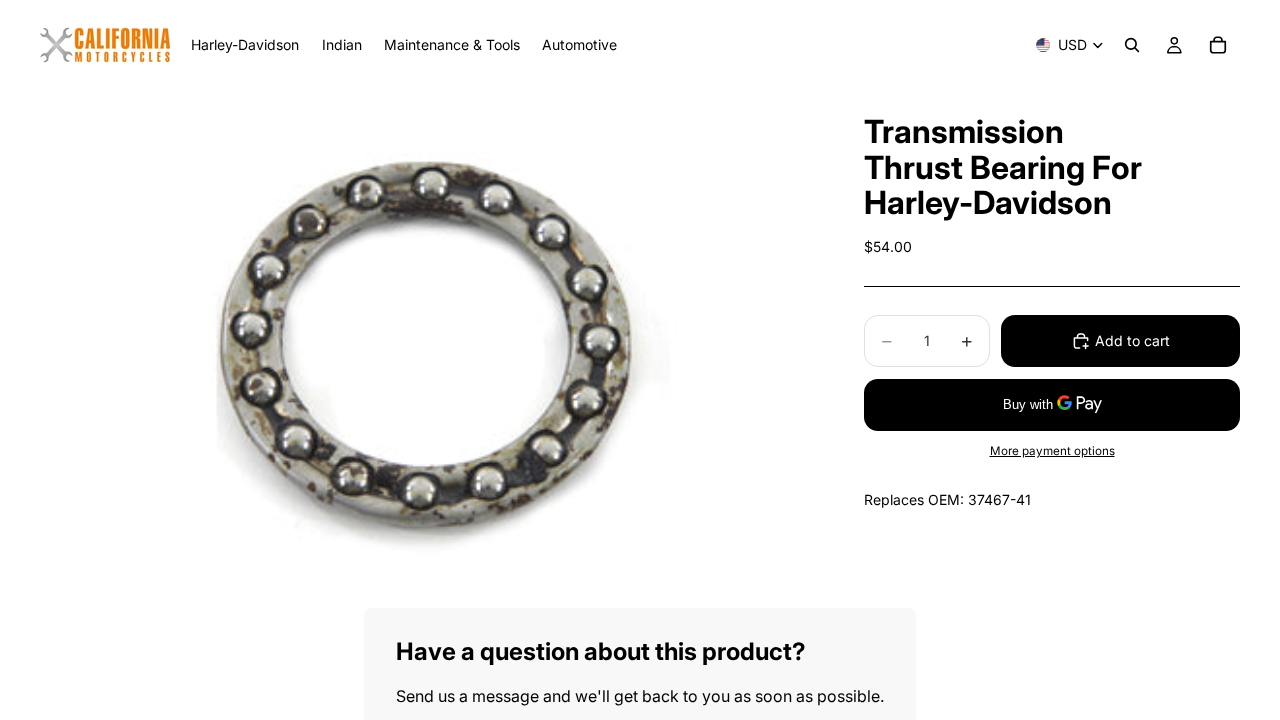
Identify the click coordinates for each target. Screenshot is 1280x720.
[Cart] (1218, 45)
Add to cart (1132, 340)
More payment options (1052, 451)
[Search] (1132, 45)
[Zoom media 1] (428, 349)
